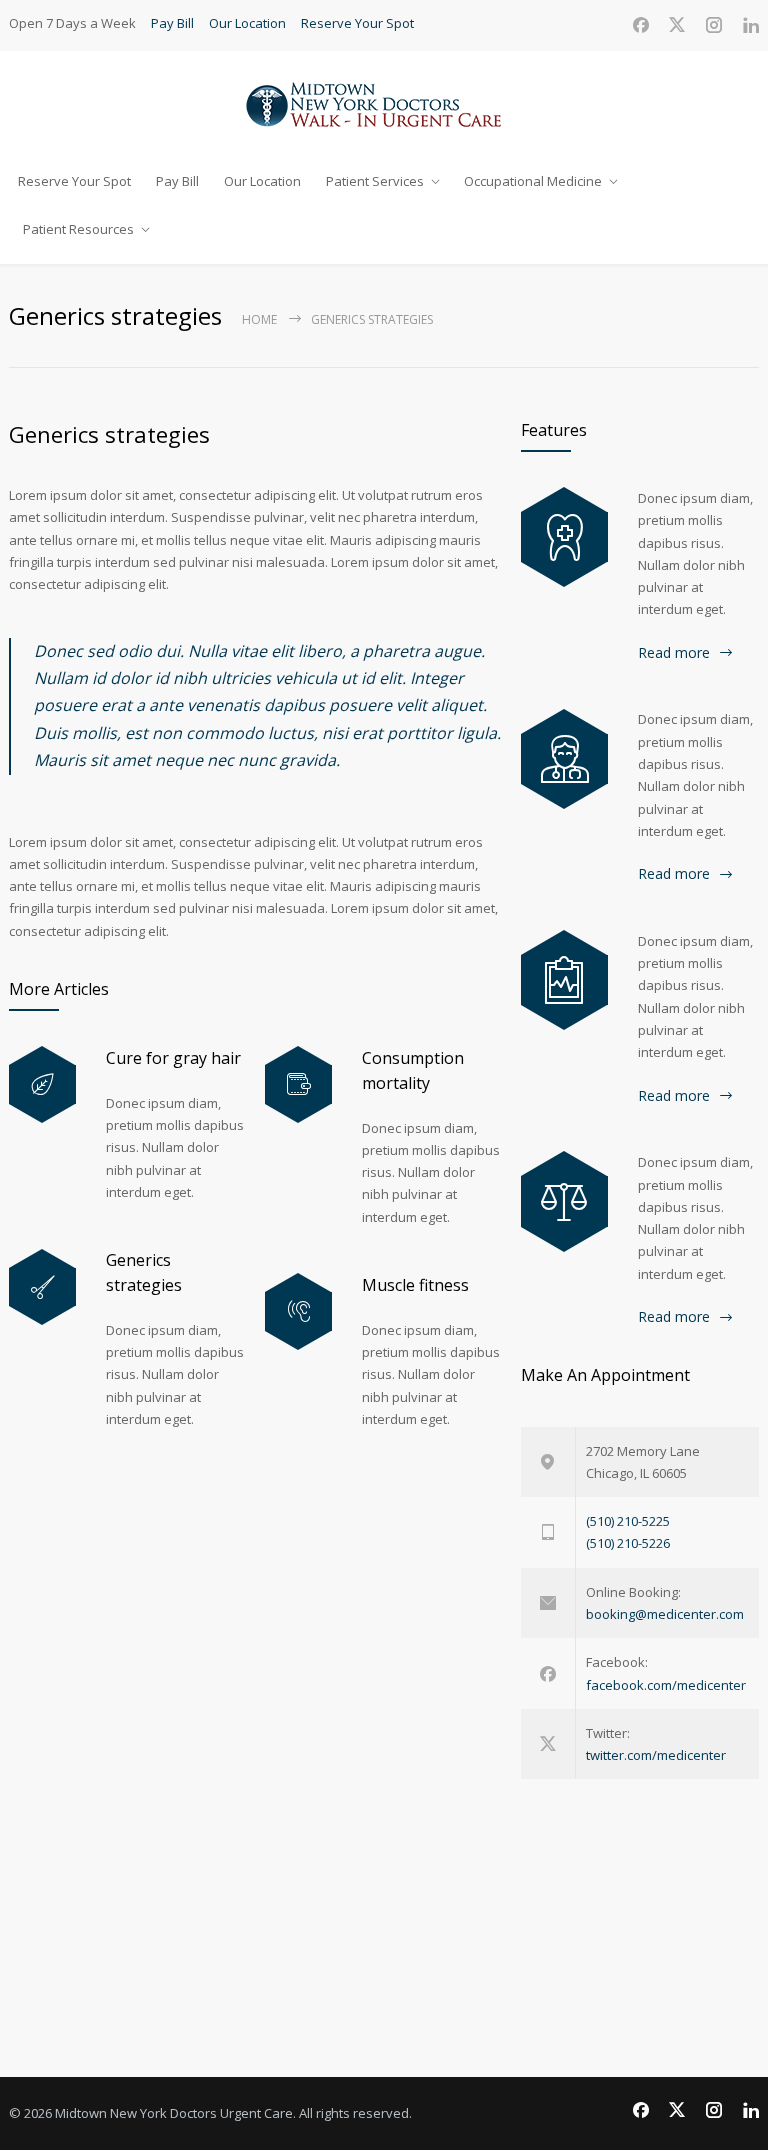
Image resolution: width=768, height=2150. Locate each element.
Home (259, 319)
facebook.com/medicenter (666, 1685)
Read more (674, 652)
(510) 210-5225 (628, 1521)
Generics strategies (109, 434)
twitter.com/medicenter (656, 1755)
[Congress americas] (564, 980)
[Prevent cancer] (564, 1201)
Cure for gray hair (173, 1058)
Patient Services (375, 181)
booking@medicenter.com (665, 1614)
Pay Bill (172, 23)
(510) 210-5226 (628, 1543)
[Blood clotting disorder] (564, 537)
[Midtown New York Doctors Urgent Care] (384, 103)
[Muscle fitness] (298, 1311)
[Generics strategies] (42, 1287)
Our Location (247, 23)
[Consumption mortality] (298, 1084)
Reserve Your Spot (357, 23)
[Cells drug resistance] (564, 759)
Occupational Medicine (533, 181)
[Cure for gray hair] (42, 1084)
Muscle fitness (415, 1285)
